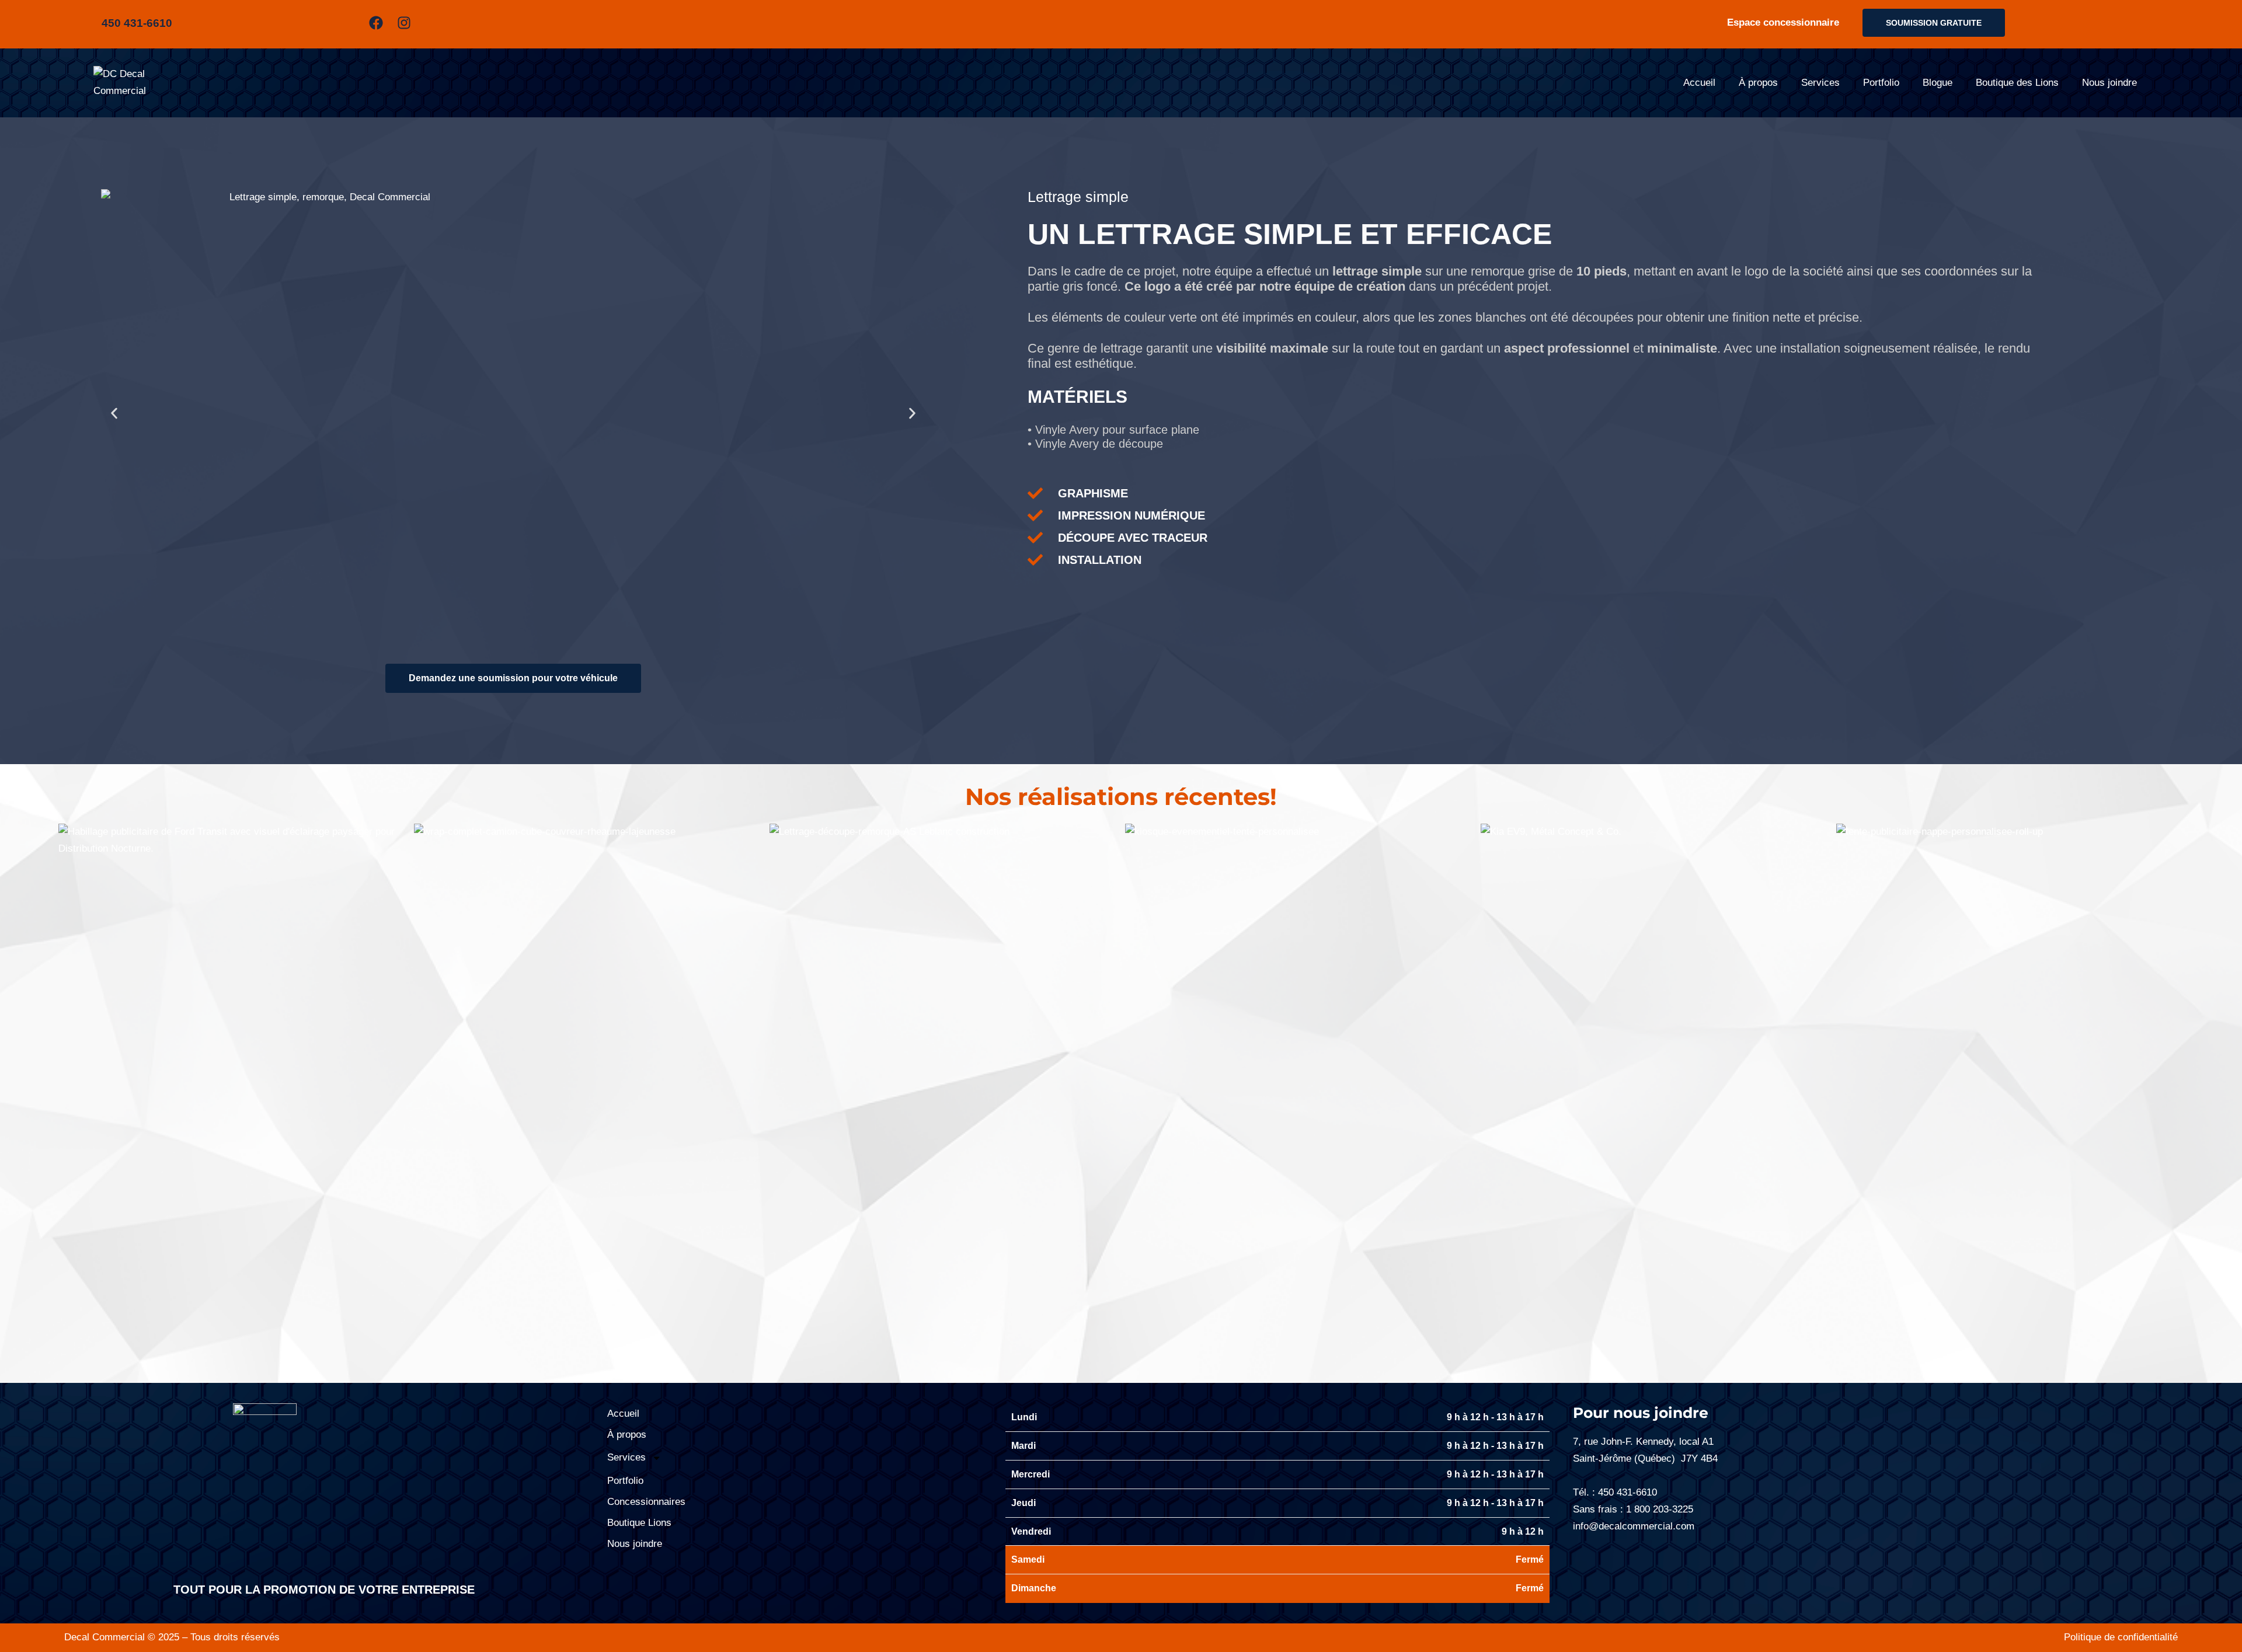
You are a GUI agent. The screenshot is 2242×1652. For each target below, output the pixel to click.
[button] (114, 413)
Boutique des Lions (2017, 83)
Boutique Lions (639, 1523)
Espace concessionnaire (1783, 22)
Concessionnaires (646, 1502)
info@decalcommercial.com (1634, 1526)
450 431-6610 (1627, 1492)
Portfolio (1881, 83)
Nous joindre (2109, 83)
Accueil (1699, 83)
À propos (1758, 83)
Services (1820, 83)
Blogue (1938, 83)
